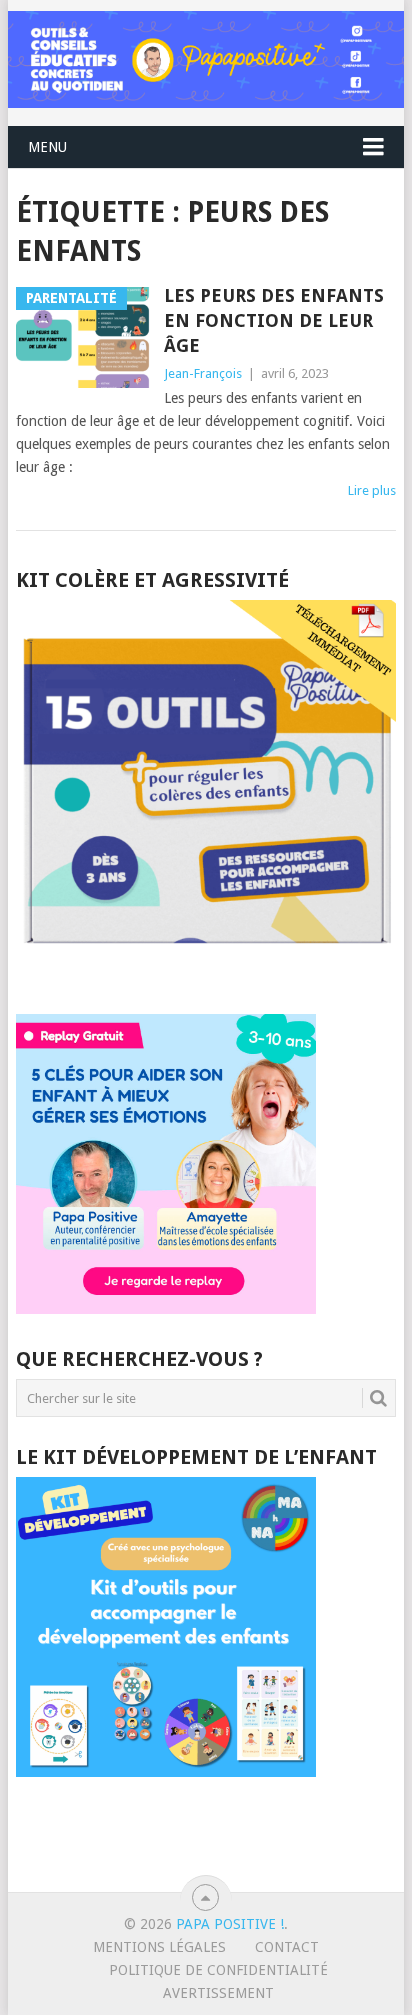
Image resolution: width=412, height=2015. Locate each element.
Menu (47, 147)
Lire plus (372, 490)
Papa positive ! (230, 1924)
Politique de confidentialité (218, 1970)
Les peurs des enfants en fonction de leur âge (274, 320)
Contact (287, 1947)
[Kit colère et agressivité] (206, 974)
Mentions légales (159, 1947)
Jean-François (203, 373)
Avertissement (218, 1993)
